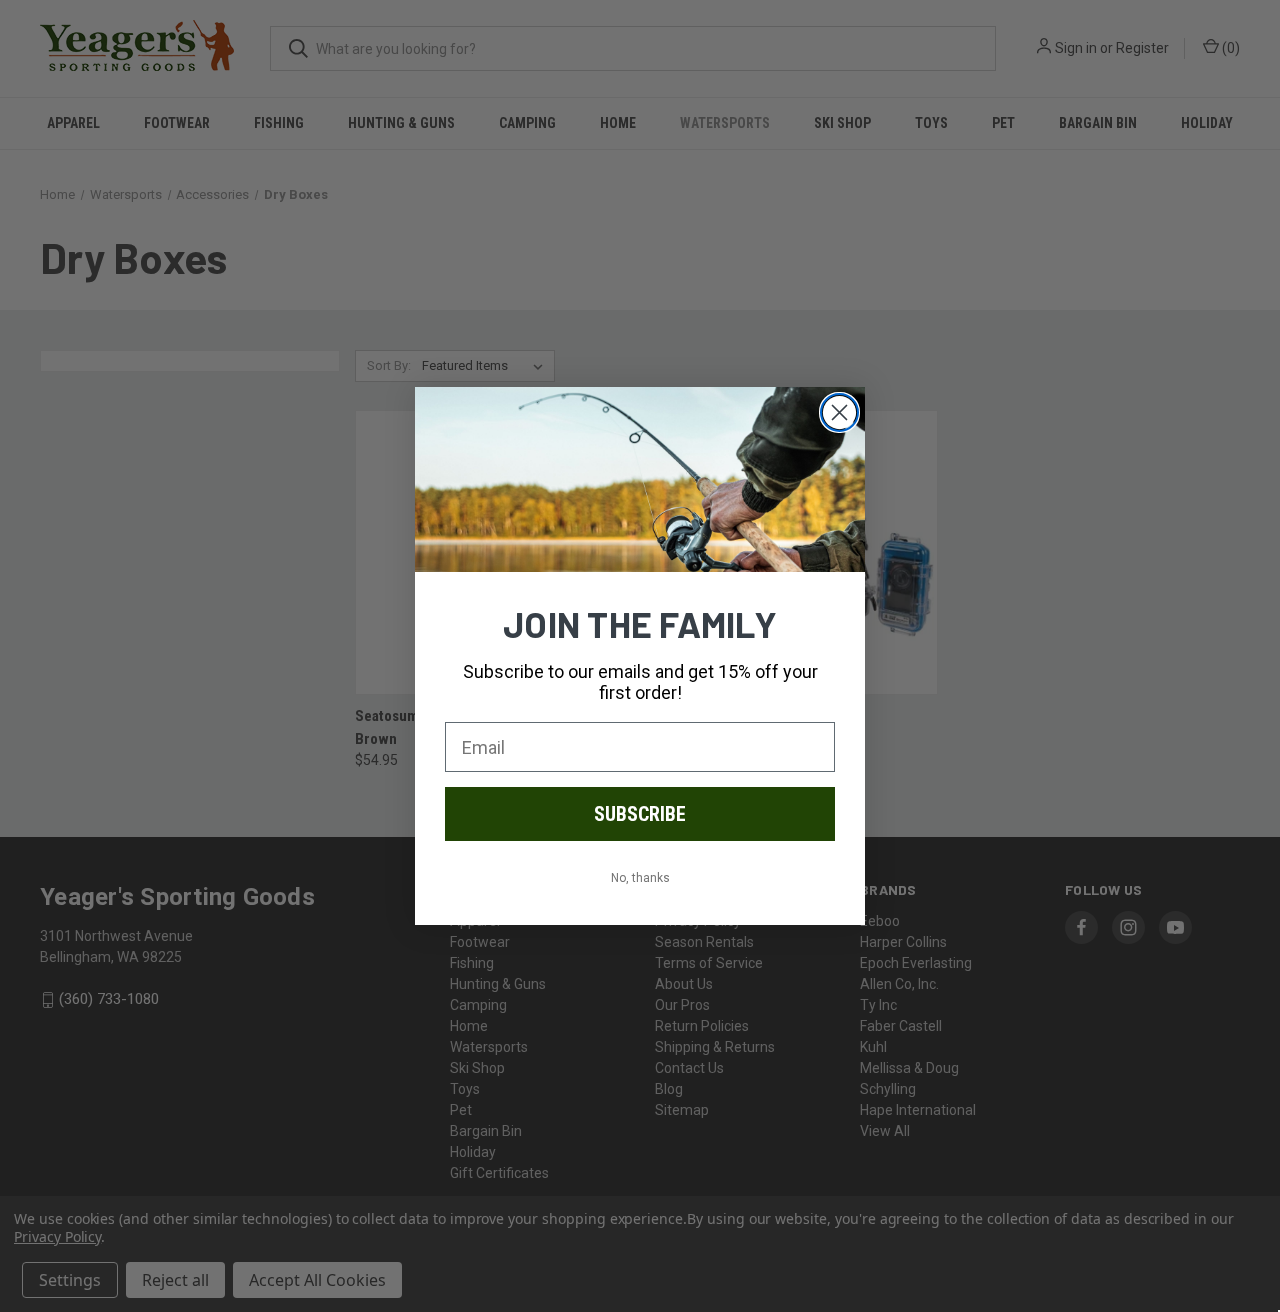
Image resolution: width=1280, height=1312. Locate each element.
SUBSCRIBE (640, 814)
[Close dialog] (839, 412)
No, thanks (640, 878)
